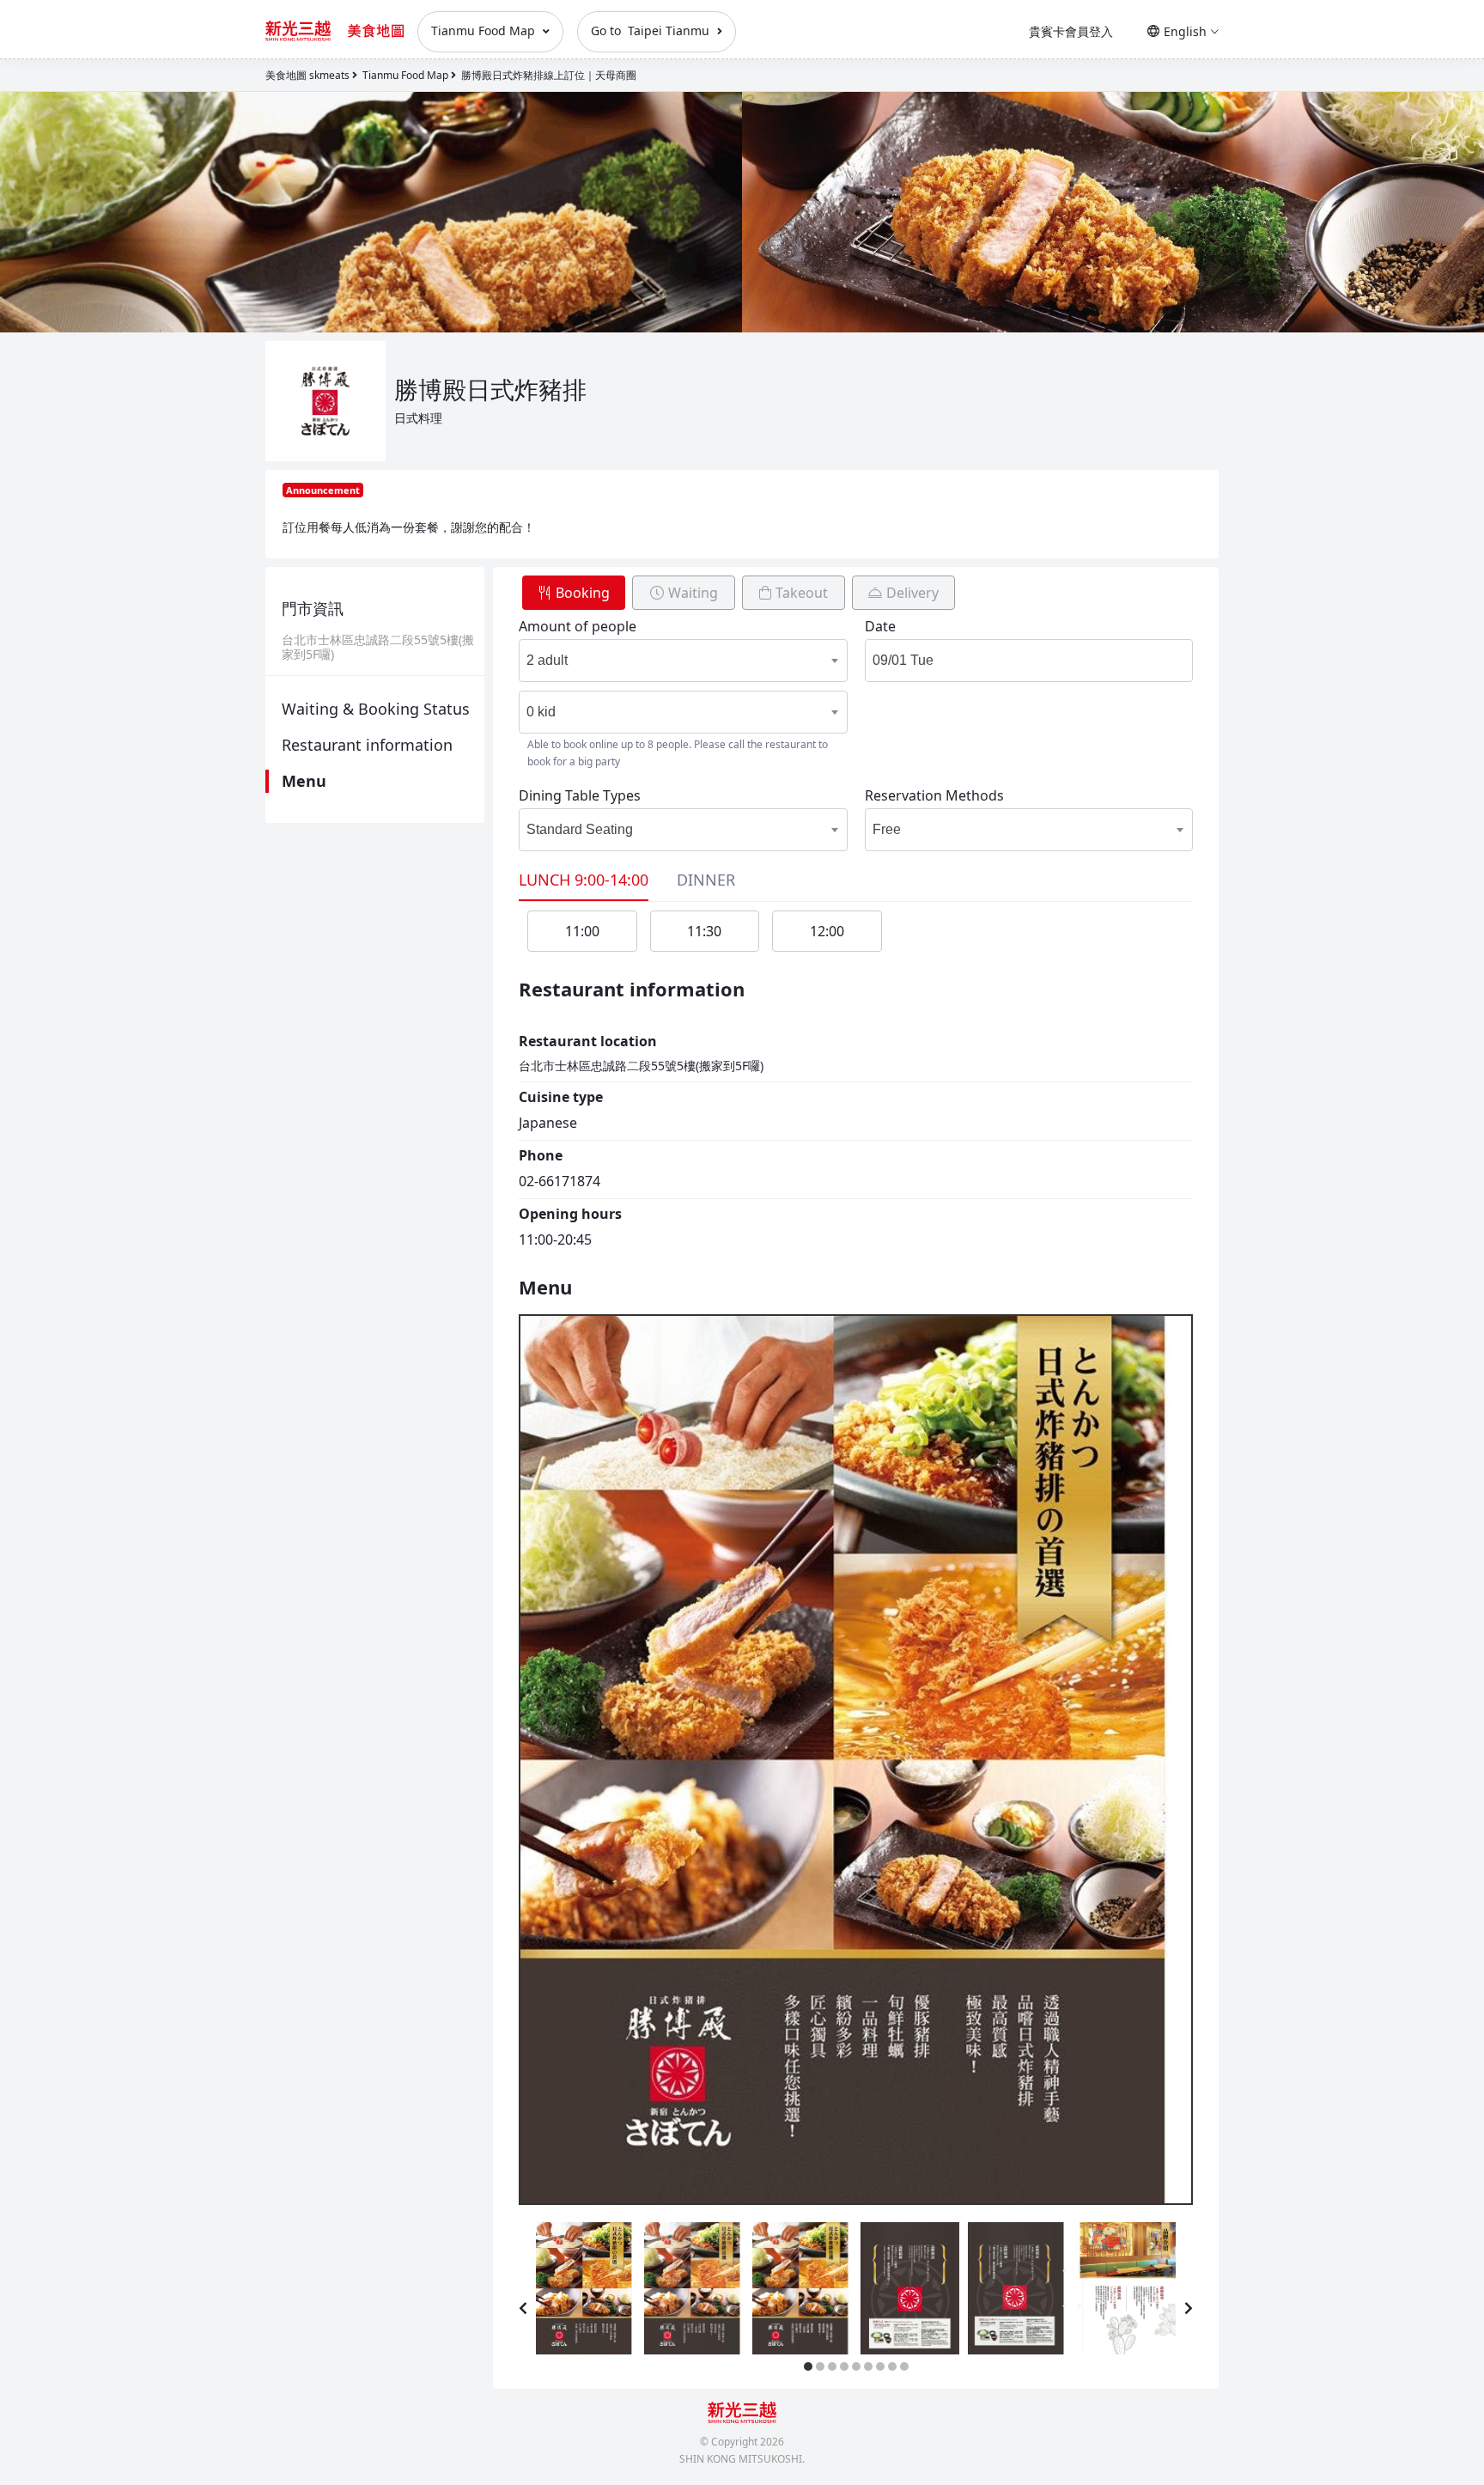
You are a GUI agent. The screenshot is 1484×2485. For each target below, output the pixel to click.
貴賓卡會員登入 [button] (1071, 31)
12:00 (827, 931)
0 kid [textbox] (541, 712)
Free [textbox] (887, 829)
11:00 (582, 931)
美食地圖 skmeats (307, 75)
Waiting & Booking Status (376, 709)
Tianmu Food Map (485, 30)
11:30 (704, 931)
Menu (304, 781)
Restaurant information (367, 745)
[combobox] (666, 661)
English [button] (1185, 31)
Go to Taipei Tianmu (652, 30)
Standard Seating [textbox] (580, 829)
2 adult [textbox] (547, 660)
